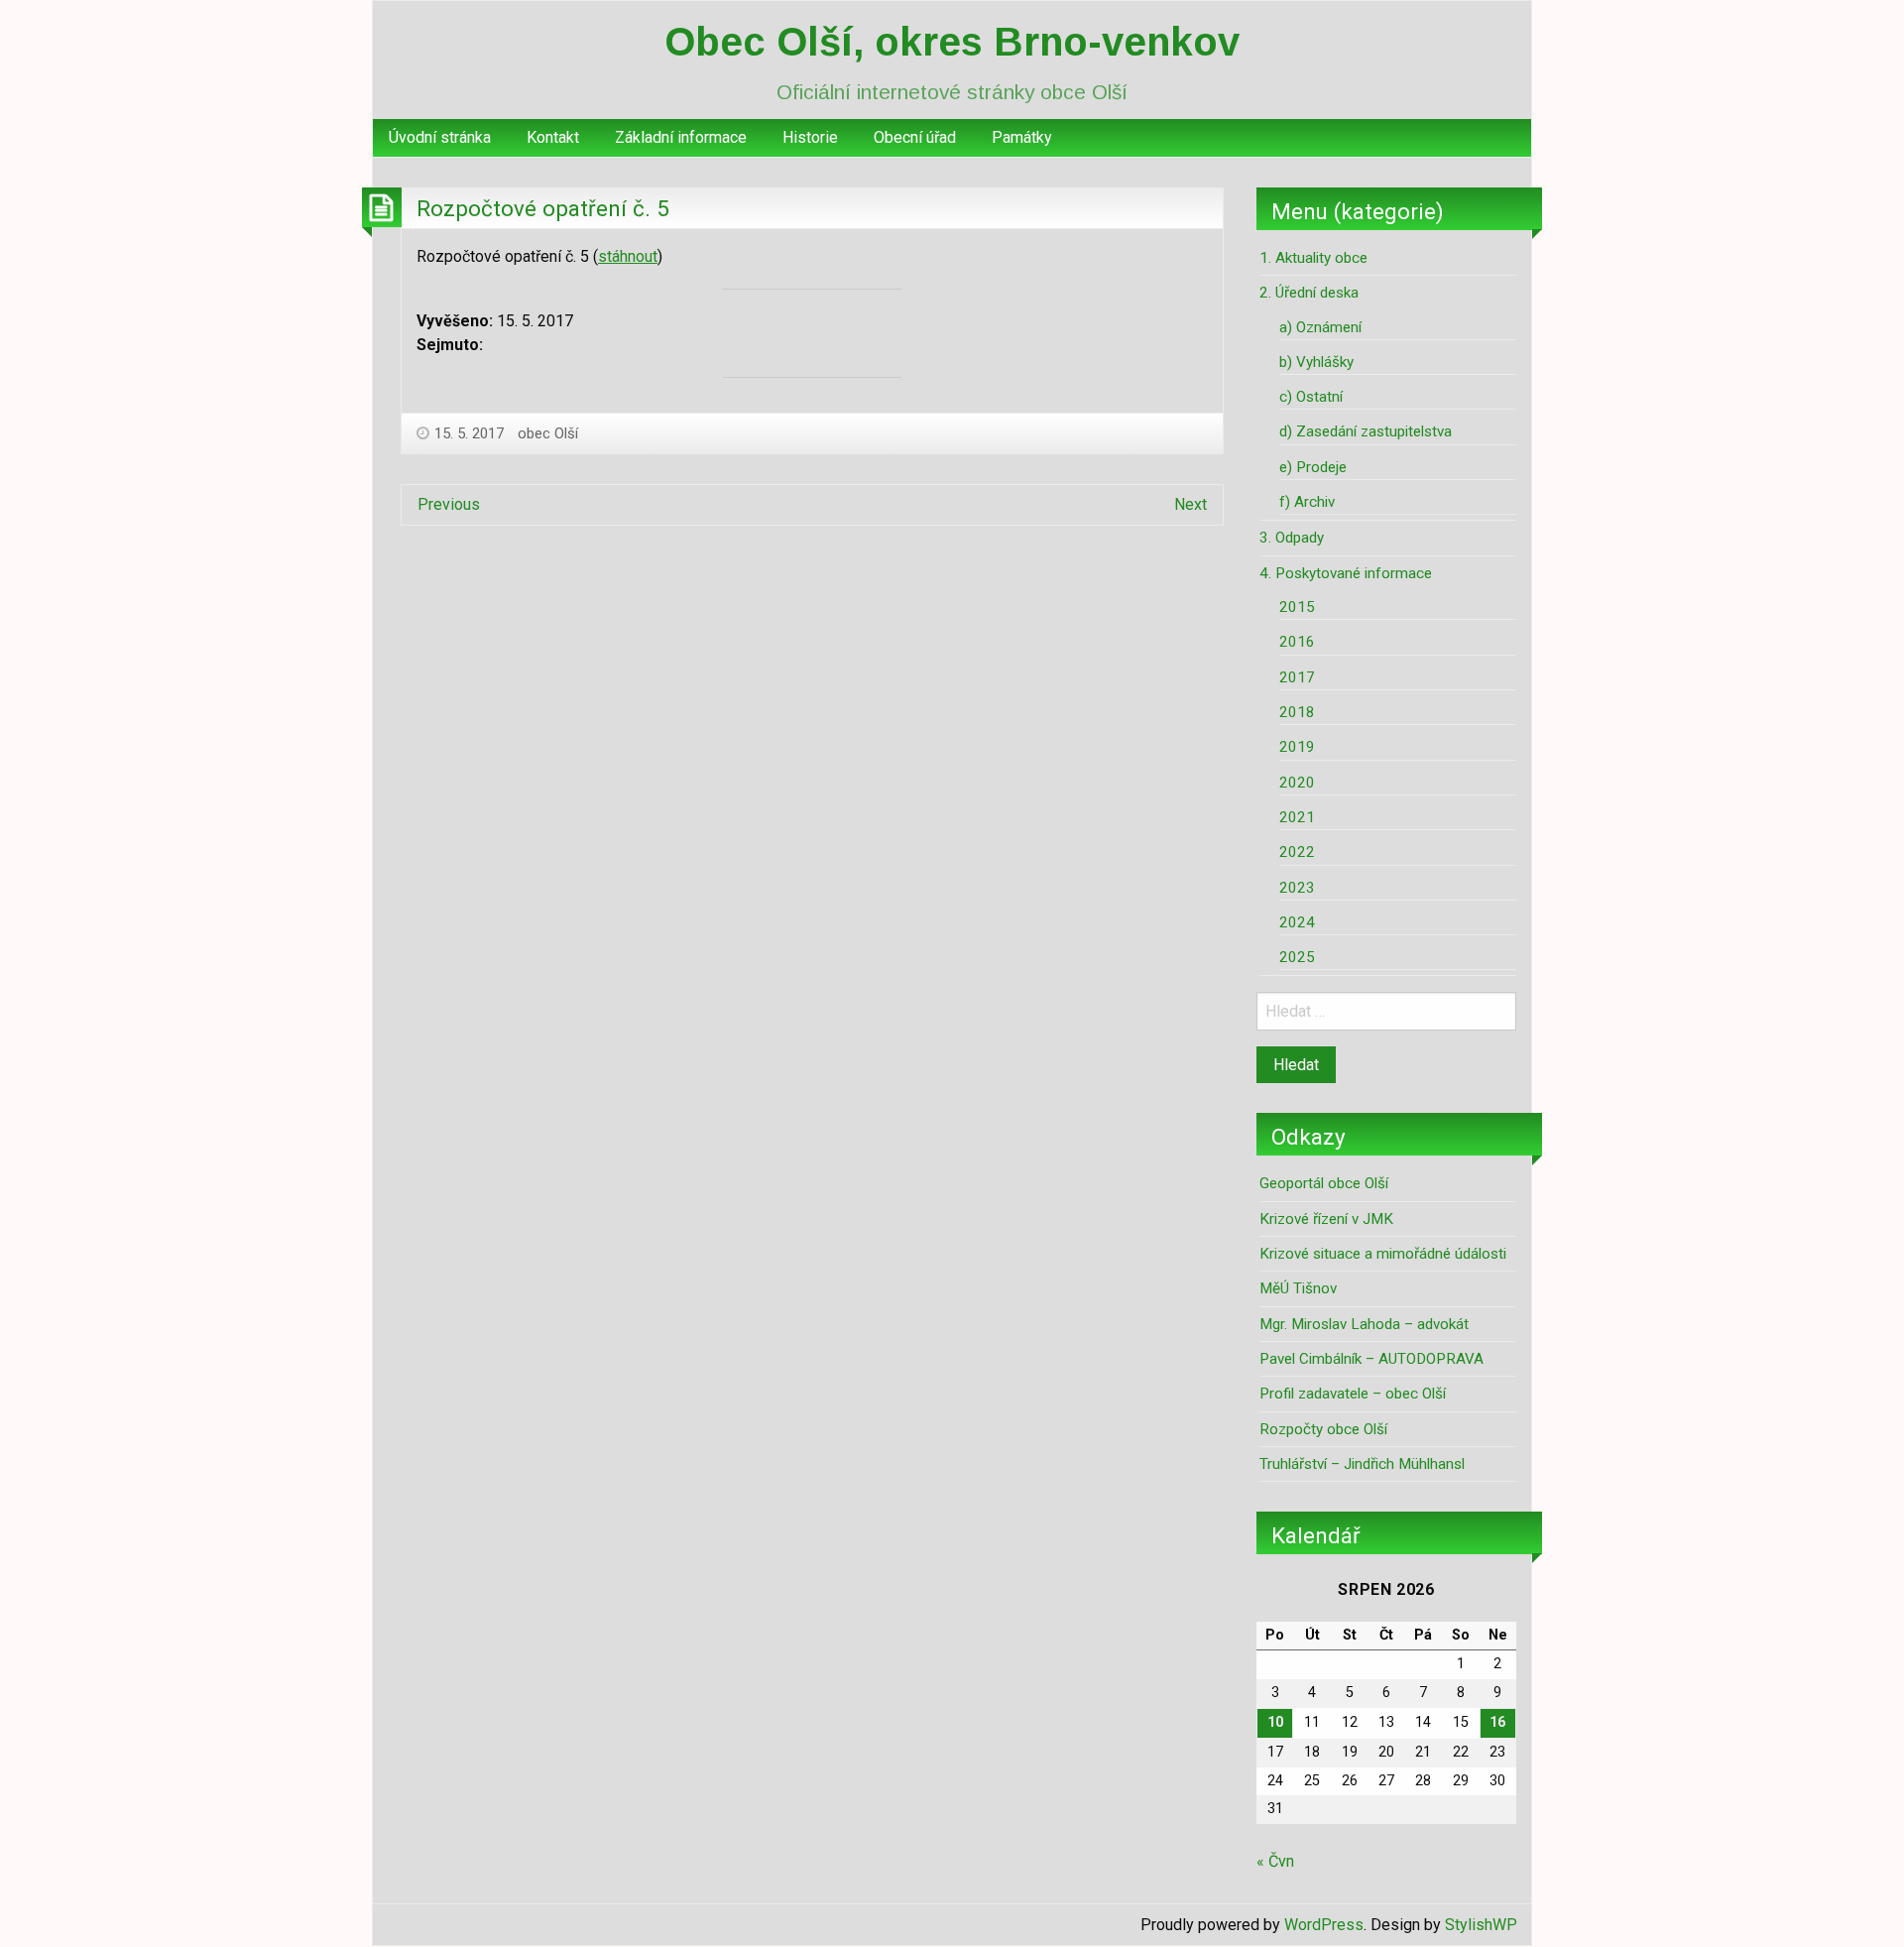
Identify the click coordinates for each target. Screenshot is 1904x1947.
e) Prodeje (1313, 467)
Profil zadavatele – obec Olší (1353, 1394)
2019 (1297, 747)
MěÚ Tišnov (1298, 1288)
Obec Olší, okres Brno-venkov (952, 42)
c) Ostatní (1311, 397)
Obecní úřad (915, 137)
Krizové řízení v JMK (1326, 1219)
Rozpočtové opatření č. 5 (543, 208)
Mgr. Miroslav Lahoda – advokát (1364, 1324)
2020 (1297, 783)
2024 (1297, 922)
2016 (1297, 642)
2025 (1297, 957)
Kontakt (553, 137)
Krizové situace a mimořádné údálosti (1383, 1254)
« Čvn (1275, 1861)
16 (1497, 1722)
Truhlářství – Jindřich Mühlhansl (1362, 1464)
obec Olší (548, 433)
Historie (810, 137)
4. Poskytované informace (1346, 573)
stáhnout (628, 256)
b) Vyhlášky (1316, 362)
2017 (1297, 677)
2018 (1297, 712)
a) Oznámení (1320, 327)
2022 (1297, 852)
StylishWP (1481, 1925)
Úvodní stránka (440, 137)
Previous (449, 504)
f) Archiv (1307, 502)
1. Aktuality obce (1313, 258)
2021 (1297, 817)
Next (1190, 504)
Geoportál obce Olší (1324, 1183)
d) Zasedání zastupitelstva (1366, 431)
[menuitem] (440, 138)
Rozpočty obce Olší (1323, 1429)
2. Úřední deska (1309, 293)
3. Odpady (1292, 538)
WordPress (1324, 1925)
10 (1275, 1722)
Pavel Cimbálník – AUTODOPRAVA (1371, 1359)
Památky (1022, 137)
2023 (1297, 888)
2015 (1297, 607)
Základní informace (681, 137)
